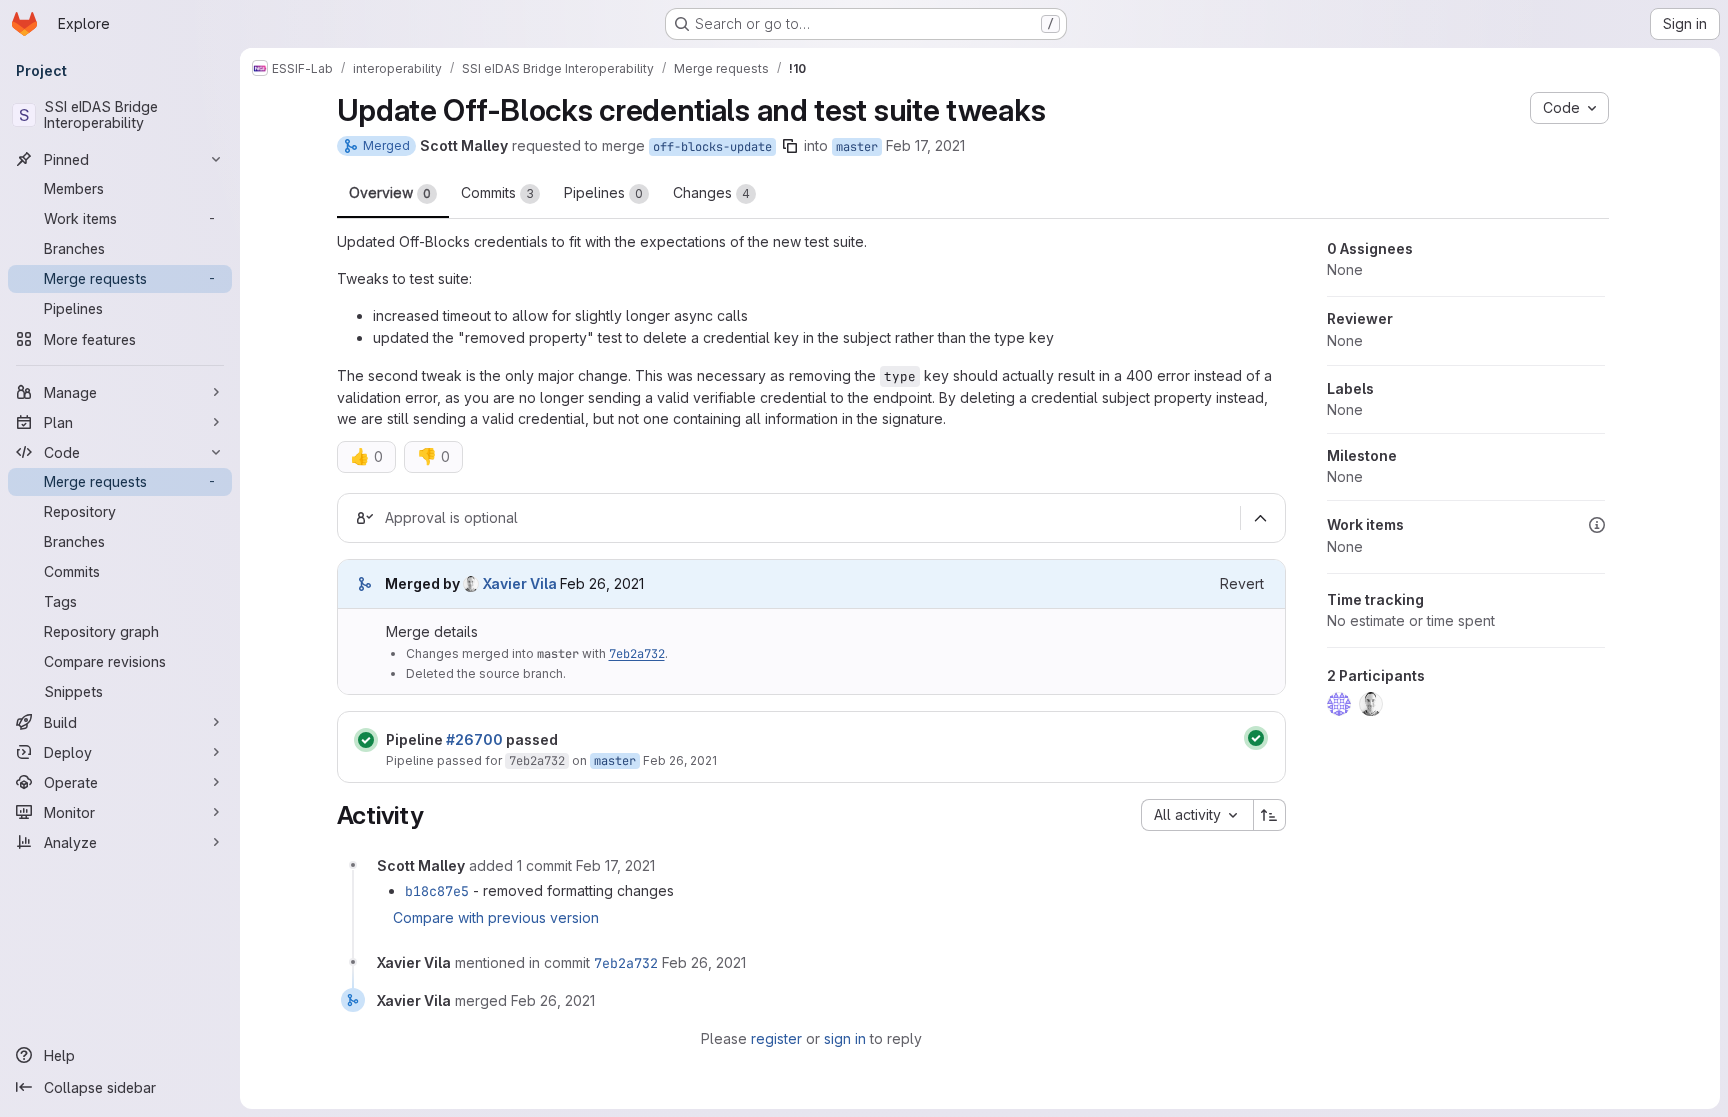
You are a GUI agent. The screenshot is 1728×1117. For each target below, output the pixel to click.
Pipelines (603, 192)
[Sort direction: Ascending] (1270, 815)
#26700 (474, 739)
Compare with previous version (496, 917)
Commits (497, 192)
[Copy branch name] (790, 146)
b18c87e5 (437, 891)
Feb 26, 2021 (680, 760)
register (776, 1038)
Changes (711, 192)
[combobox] (1197, 815)
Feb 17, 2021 (925, 145)
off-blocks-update (712, 147)
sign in (845, 1038)
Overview (390, 192)
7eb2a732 (637, 654)
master (857, 147)
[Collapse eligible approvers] (1261, 518)
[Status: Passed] (366, 740)
